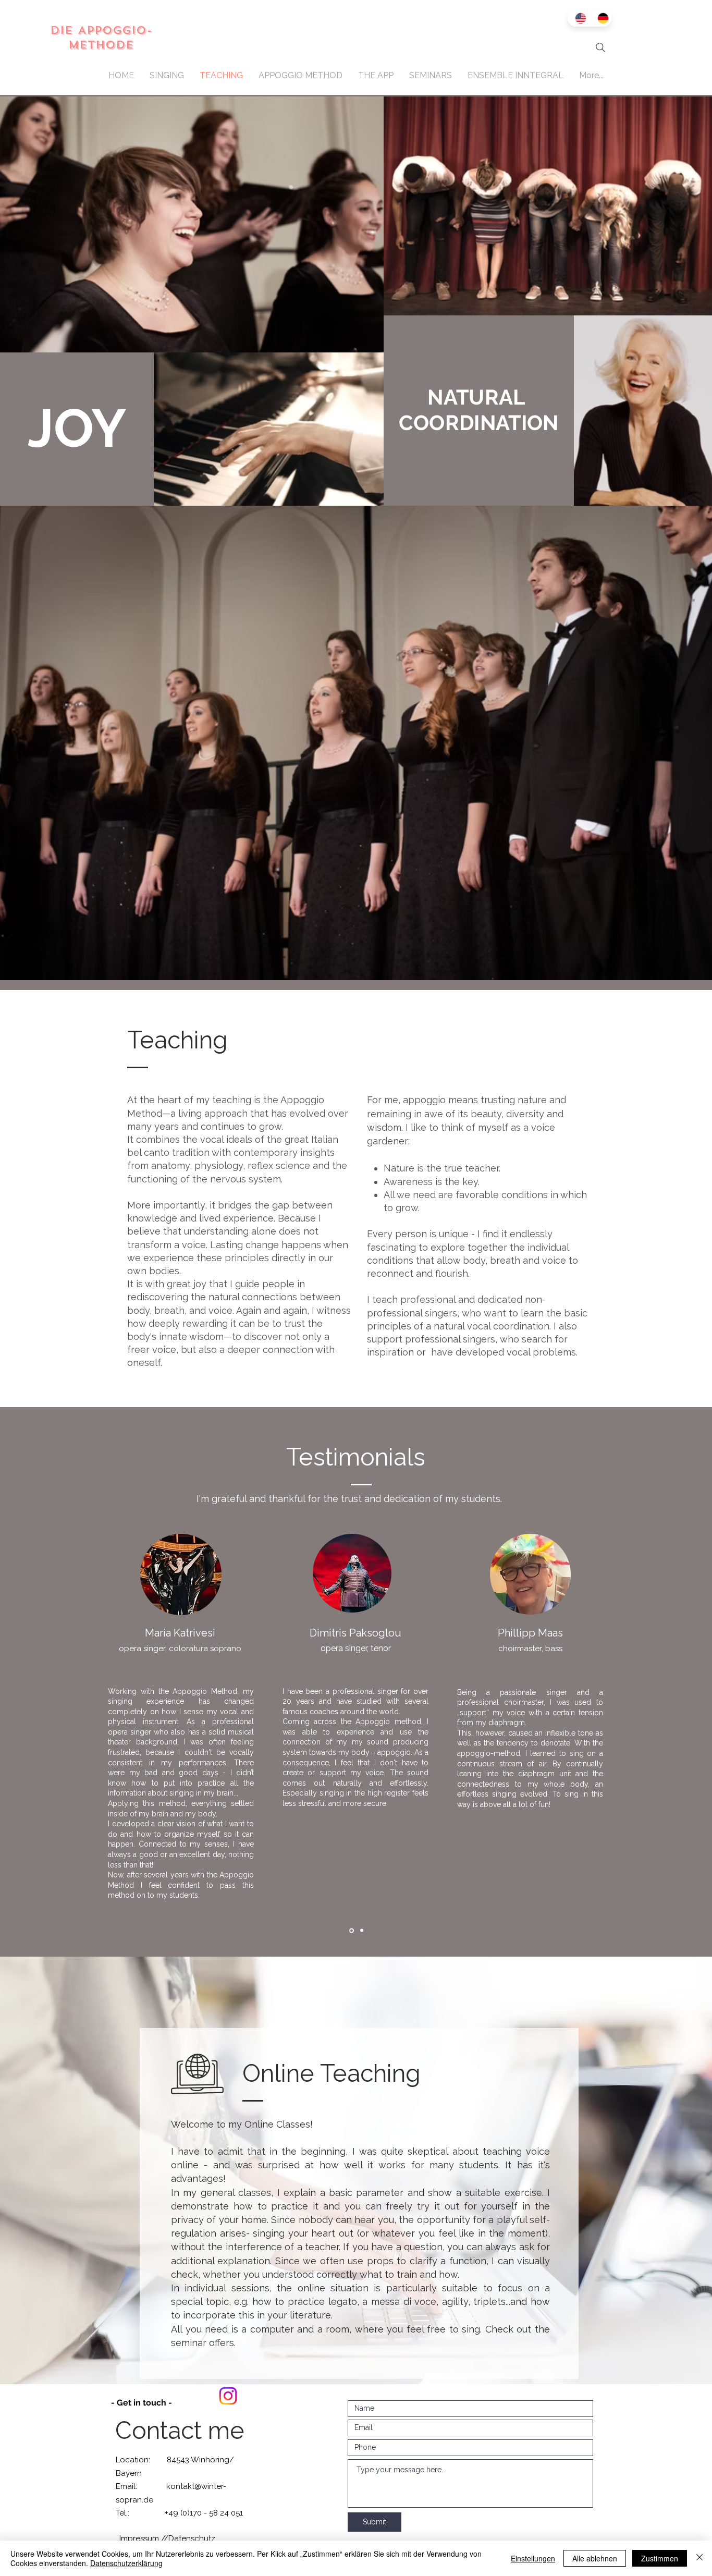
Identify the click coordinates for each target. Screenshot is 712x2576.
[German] (601, 18)
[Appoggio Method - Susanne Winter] (228, 2396)
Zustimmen (660, 2558)
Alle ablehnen (595, 2558)
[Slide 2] (362, 1931)
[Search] (600, 47)
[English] (579, 18)
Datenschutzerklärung (126, 2563)
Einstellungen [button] (533, 2558)
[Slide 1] (352, 1930)
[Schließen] (699, 2558)
